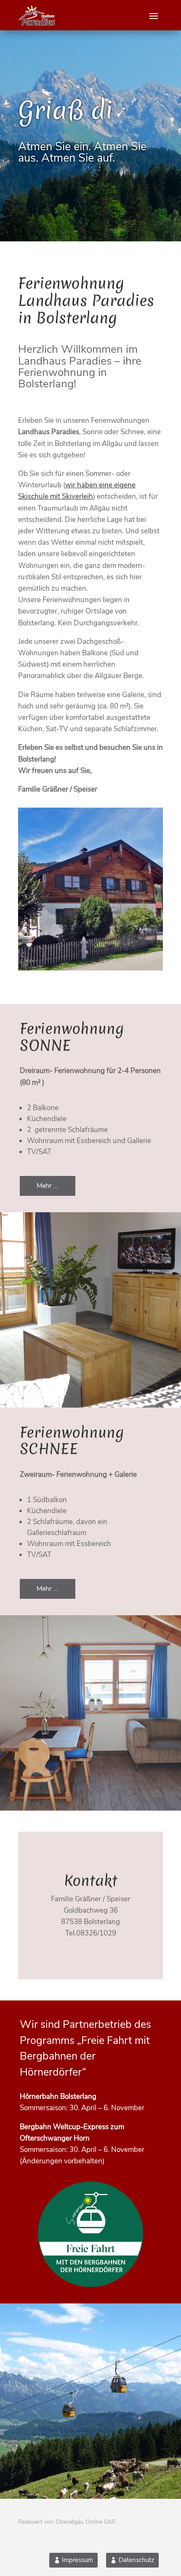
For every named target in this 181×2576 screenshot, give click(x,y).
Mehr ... (48, 1186)
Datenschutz (137, 2560)
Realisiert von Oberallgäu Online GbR (67, 2522)
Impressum (77, 2560)
